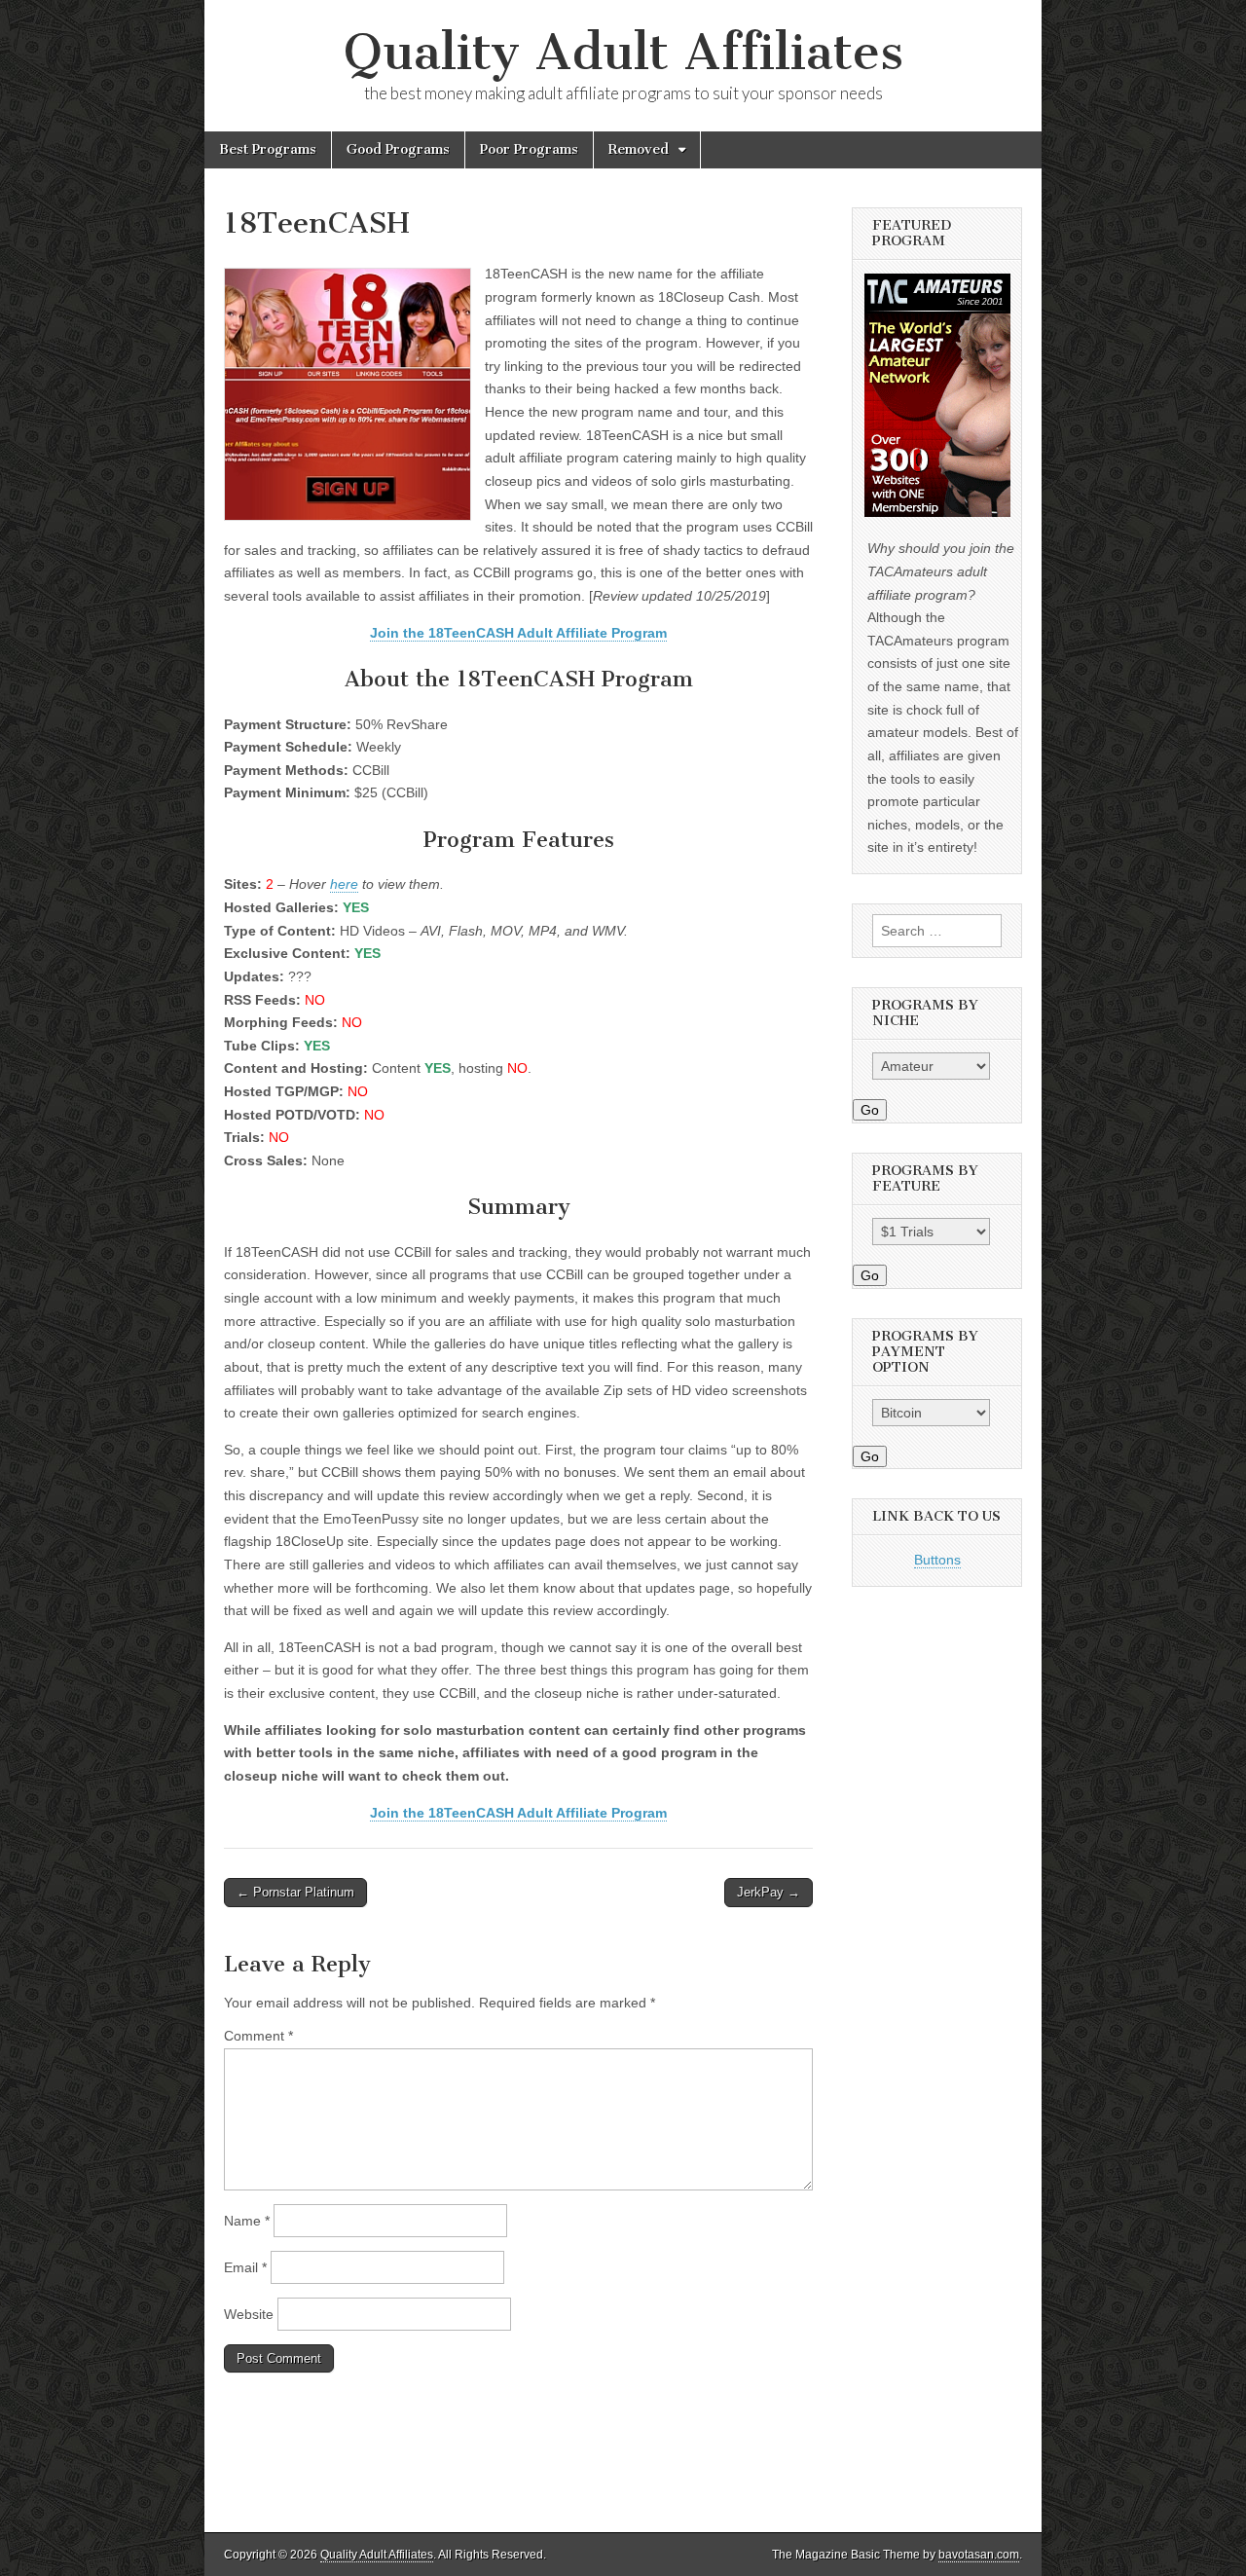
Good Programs (398, 149)
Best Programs (268, 149)
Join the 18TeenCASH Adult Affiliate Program (518, 633)
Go (870, 1110)
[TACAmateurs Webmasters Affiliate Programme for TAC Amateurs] (937, 512)
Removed (639, 149)
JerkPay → (769, 1892)
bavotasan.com (979, 2555)
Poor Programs (529, 149)
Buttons (937, 1560)
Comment (258, 2036)
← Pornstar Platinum (295, 1892)
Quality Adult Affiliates (623, 52)
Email (245, 2267)
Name (247, 2221)
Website (249, 2314)
